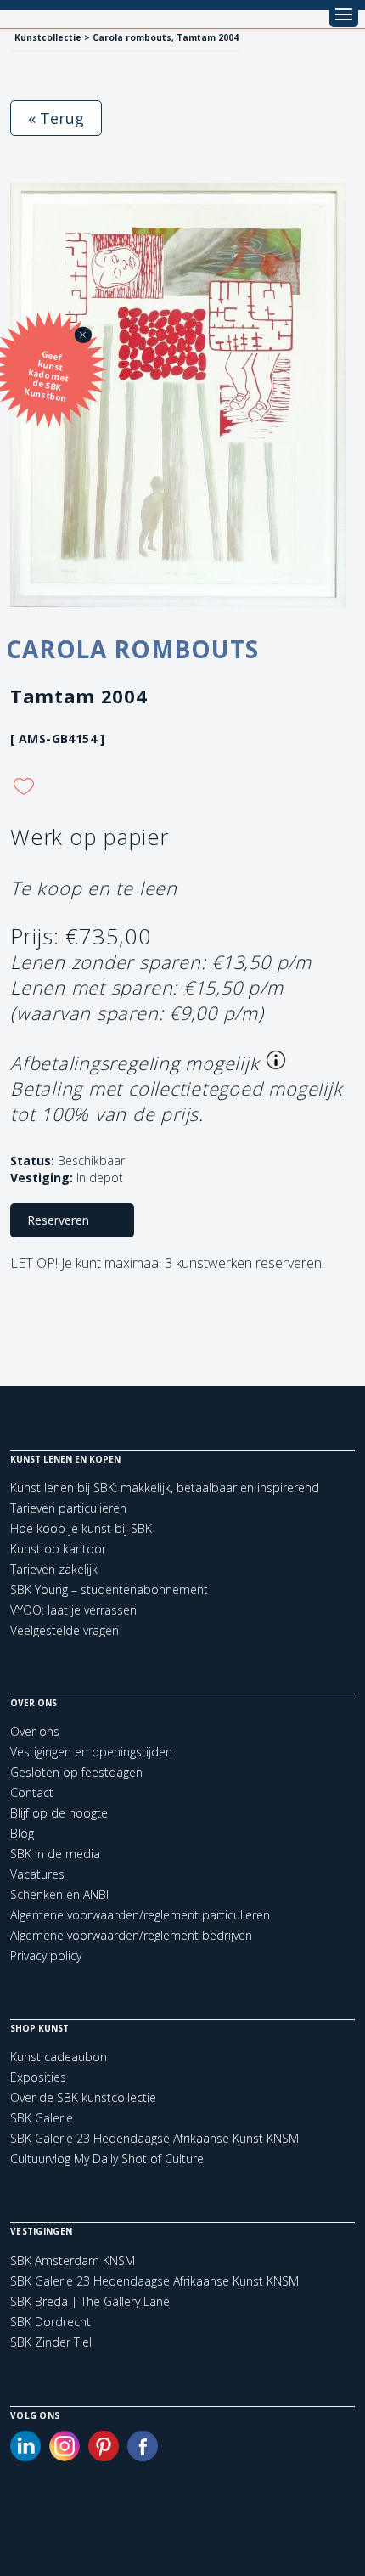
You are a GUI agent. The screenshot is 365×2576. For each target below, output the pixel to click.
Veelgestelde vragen (65, 1630)
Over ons (35, 1731)
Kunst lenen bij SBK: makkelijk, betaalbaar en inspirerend (165, 1488)
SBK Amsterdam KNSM (73, 2261)
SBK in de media (55, 1854)
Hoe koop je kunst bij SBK (81, 1528)
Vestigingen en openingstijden (91, 1752)
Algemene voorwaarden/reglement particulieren (140, 1915)
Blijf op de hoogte (59, 1813)
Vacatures (37, 1874)
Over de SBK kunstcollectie (83, 2097)
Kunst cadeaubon (59, 2057)
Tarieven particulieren (68, 1508)
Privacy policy (46, 1956)
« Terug (56, 118)
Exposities (38, 2077)
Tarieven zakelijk (54, 1569)
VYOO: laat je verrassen (73, 1610)
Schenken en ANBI (59, 1894)
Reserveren (58, 1220)
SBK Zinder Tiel (51, 2342)
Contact (32, 1792)
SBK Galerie (42, 2118)
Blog (22, 1833)
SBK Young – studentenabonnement (109, 1590)
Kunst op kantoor (58, 1549)
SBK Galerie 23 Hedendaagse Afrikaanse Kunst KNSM (154, 2138)
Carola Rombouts (132, 649)
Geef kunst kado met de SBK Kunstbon (47, 376)
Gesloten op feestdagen (76, 1772)
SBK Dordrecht (51, 2322)
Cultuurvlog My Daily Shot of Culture (107, 2159)
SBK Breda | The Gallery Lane (90, 2302)
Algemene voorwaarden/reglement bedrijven (131, 1935)
